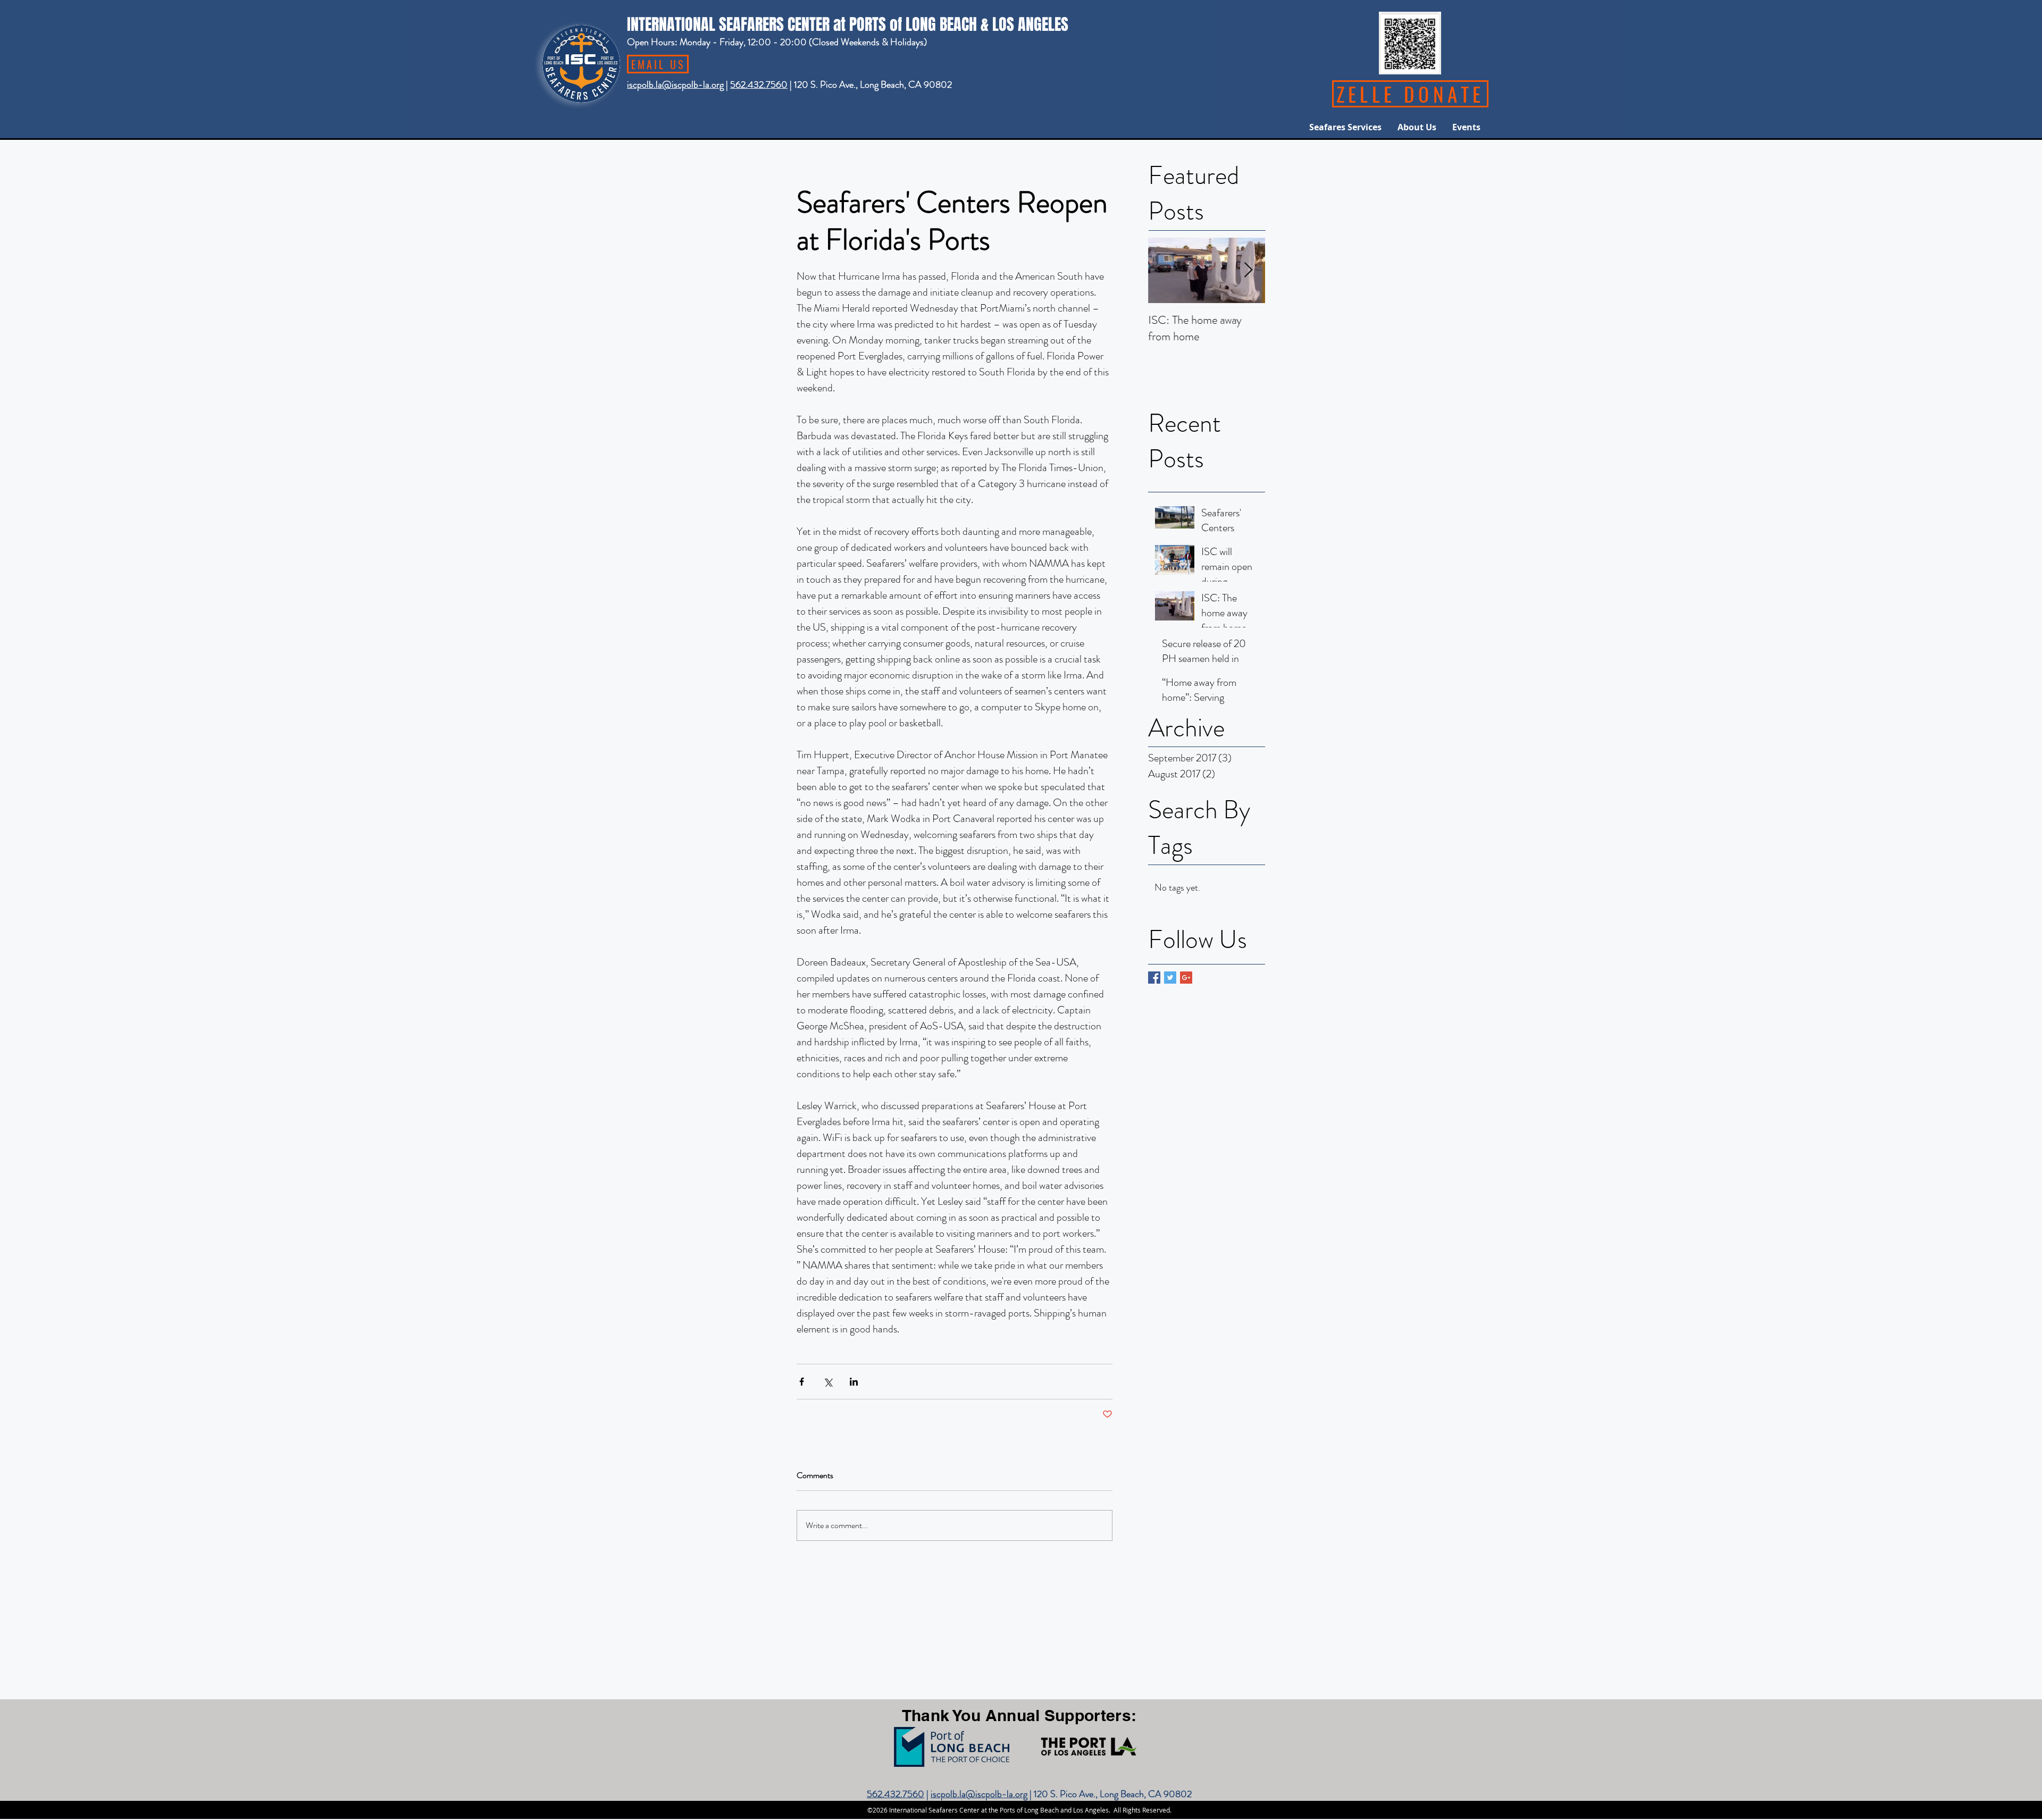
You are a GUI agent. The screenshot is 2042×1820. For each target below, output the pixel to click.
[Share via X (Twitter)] (828, 1382)
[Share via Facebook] (802, 1382)
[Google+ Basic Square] (1186, 978)
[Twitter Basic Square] (1170, 978)
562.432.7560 (759, 85)
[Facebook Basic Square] (1154, 978)
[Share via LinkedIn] (854, 1382)
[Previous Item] (1165, 271)
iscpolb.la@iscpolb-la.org (675, 85)
